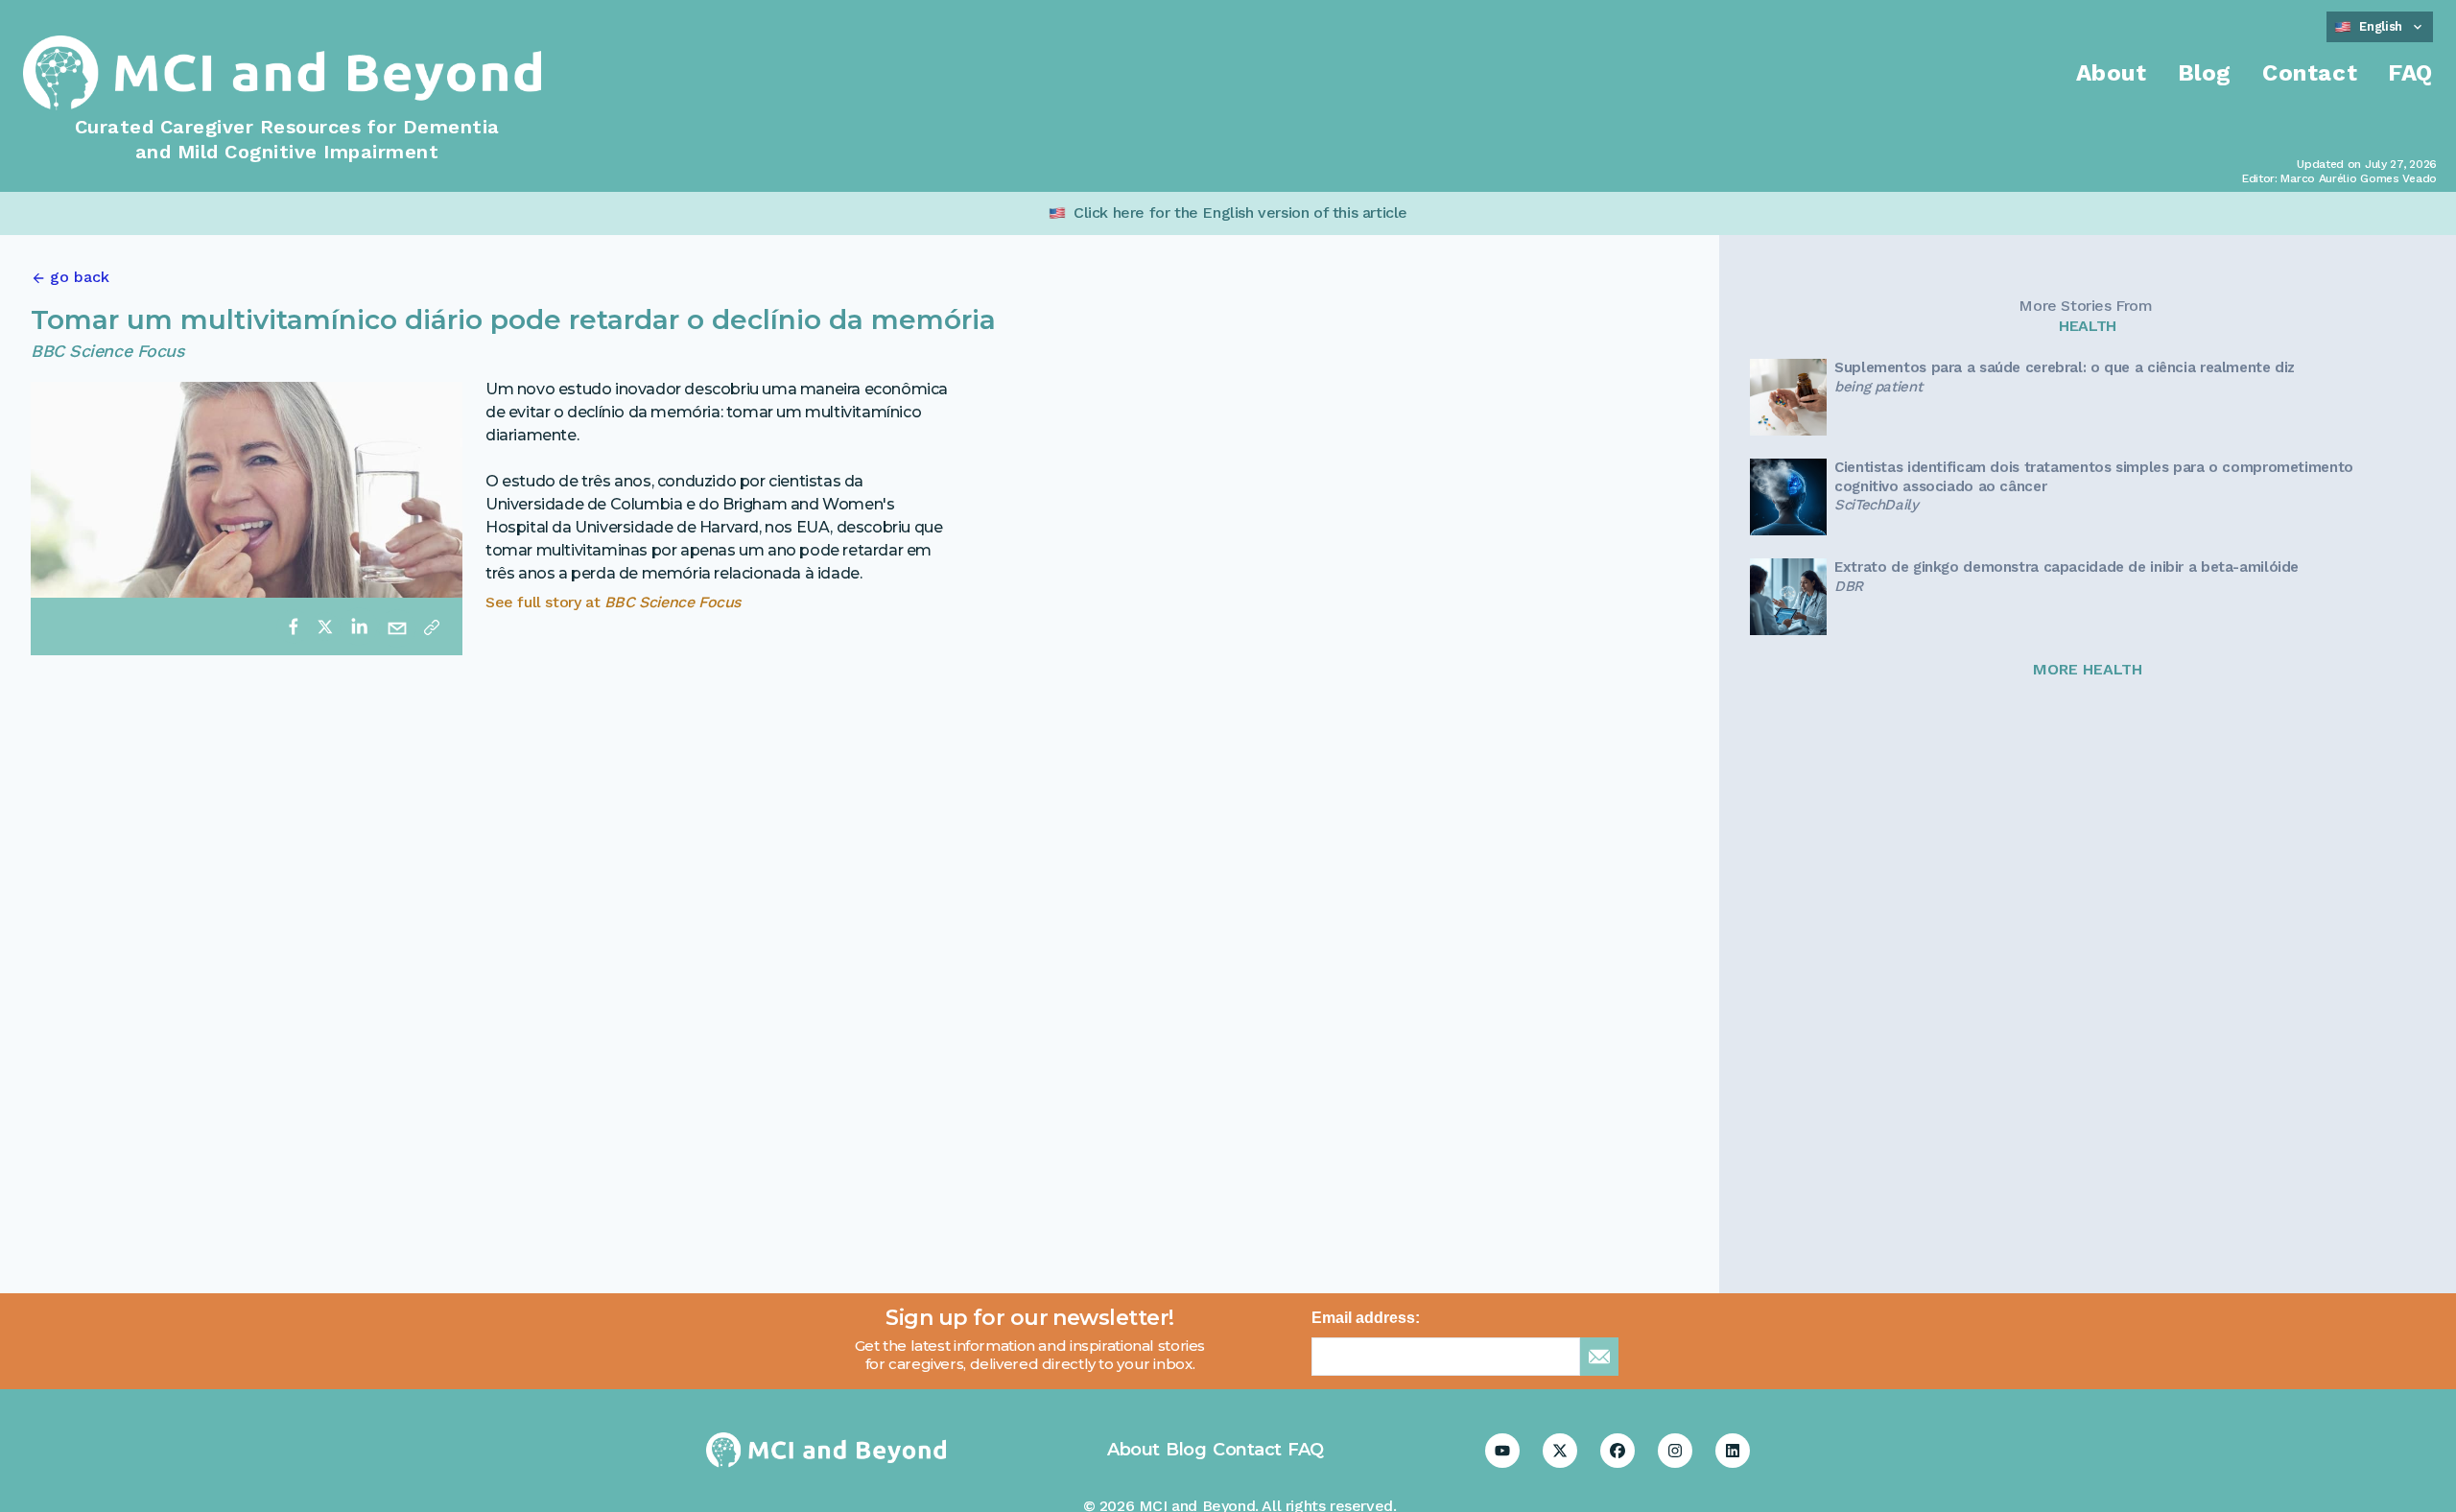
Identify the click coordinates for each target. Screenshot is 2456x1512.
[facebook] (294, 626)
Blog (2205, 73)
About (2112, 73)
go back (80, 277)
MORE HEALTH (2088, 669)
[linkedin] (359, 626)
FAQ (2410, 73)
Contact (2310, 73)
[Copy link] (432, 626)
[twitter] (325, 626)
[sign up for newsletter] (1599, 1357)
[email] (397, 626)
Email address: (1366, 1318)
